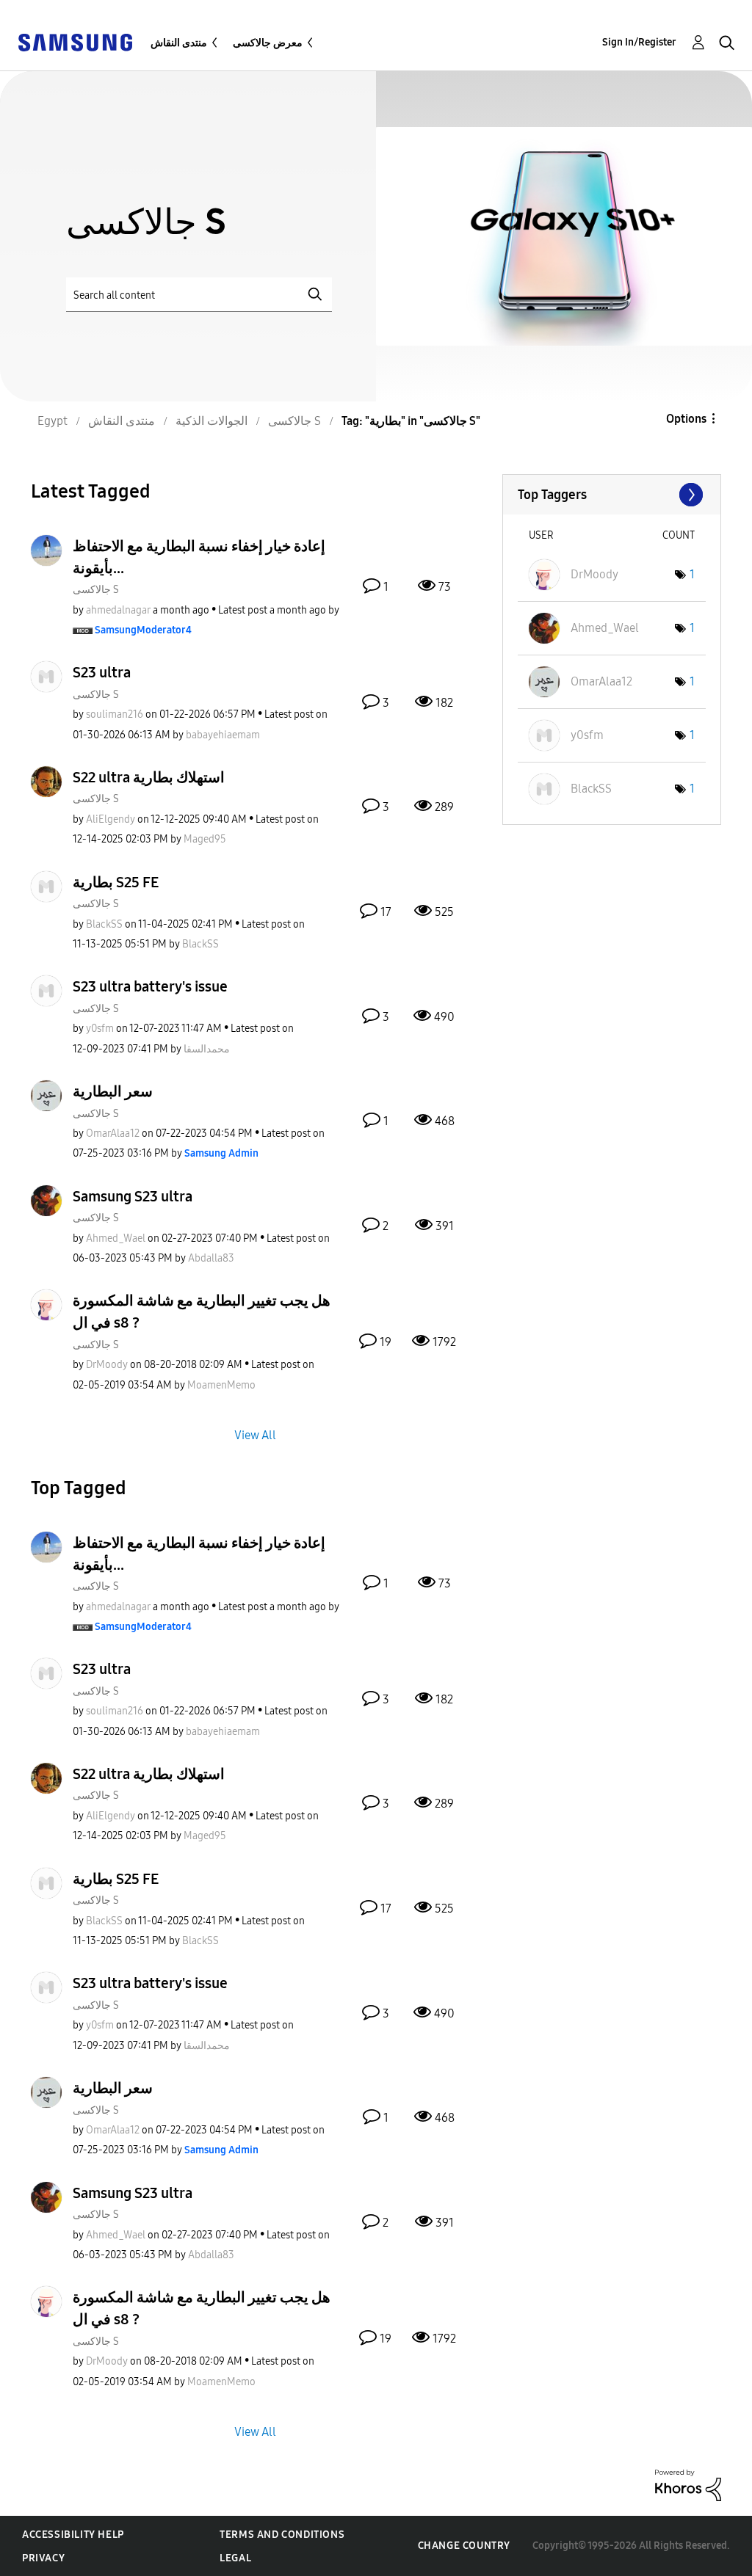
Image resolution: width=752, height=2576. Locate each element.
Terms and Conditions (282, 2535)
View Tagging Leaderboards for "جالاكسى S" (612, 495)
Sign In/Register (639, 42)
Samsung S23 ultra (133, 1196)
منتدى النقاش (179, 43)
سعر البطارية (113, 1091)
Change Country (464, 2546)
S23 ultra (102, 672)
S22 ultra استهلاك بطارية (149, 777)
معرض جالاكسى (268, 43)
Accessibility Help (73, 2535)
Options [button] (686, 419)
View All (255, 1434)
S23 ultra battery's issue (150, 986)
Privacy (43, 2558)
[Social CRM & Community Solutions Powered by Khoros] (688, 2485)
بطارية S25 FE (116, 882)
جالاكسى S (96, 590)
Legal (235, 2558)
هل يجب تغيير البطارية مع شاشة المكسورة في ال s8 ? (202, 1311)
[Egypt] (75, 41)
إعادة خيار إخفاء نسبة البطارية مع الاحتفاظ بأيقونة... (199, 557)
